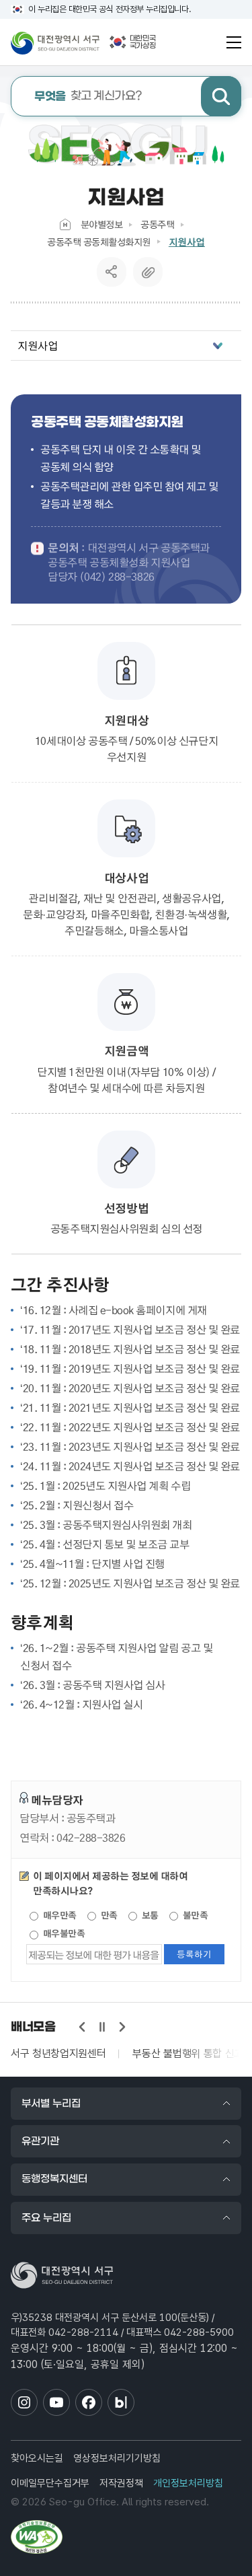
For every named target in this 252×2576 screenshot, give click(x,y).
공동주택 (157, 224)
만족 (108, 1915)
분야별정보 (102, 224)
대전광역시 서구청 (55, 42)
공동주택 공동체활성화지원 (99, 242)
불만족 (194, 1915)
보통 (149, 1915)
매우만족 (58, 1915)
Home (65, 224)
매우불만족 (62, 1933)
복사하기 (148, 272)
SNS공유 (111, 272)
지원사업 (187, 242)
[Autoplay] (102, 2027)
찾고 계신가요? (88, 97)
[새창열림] (37, 2537)
